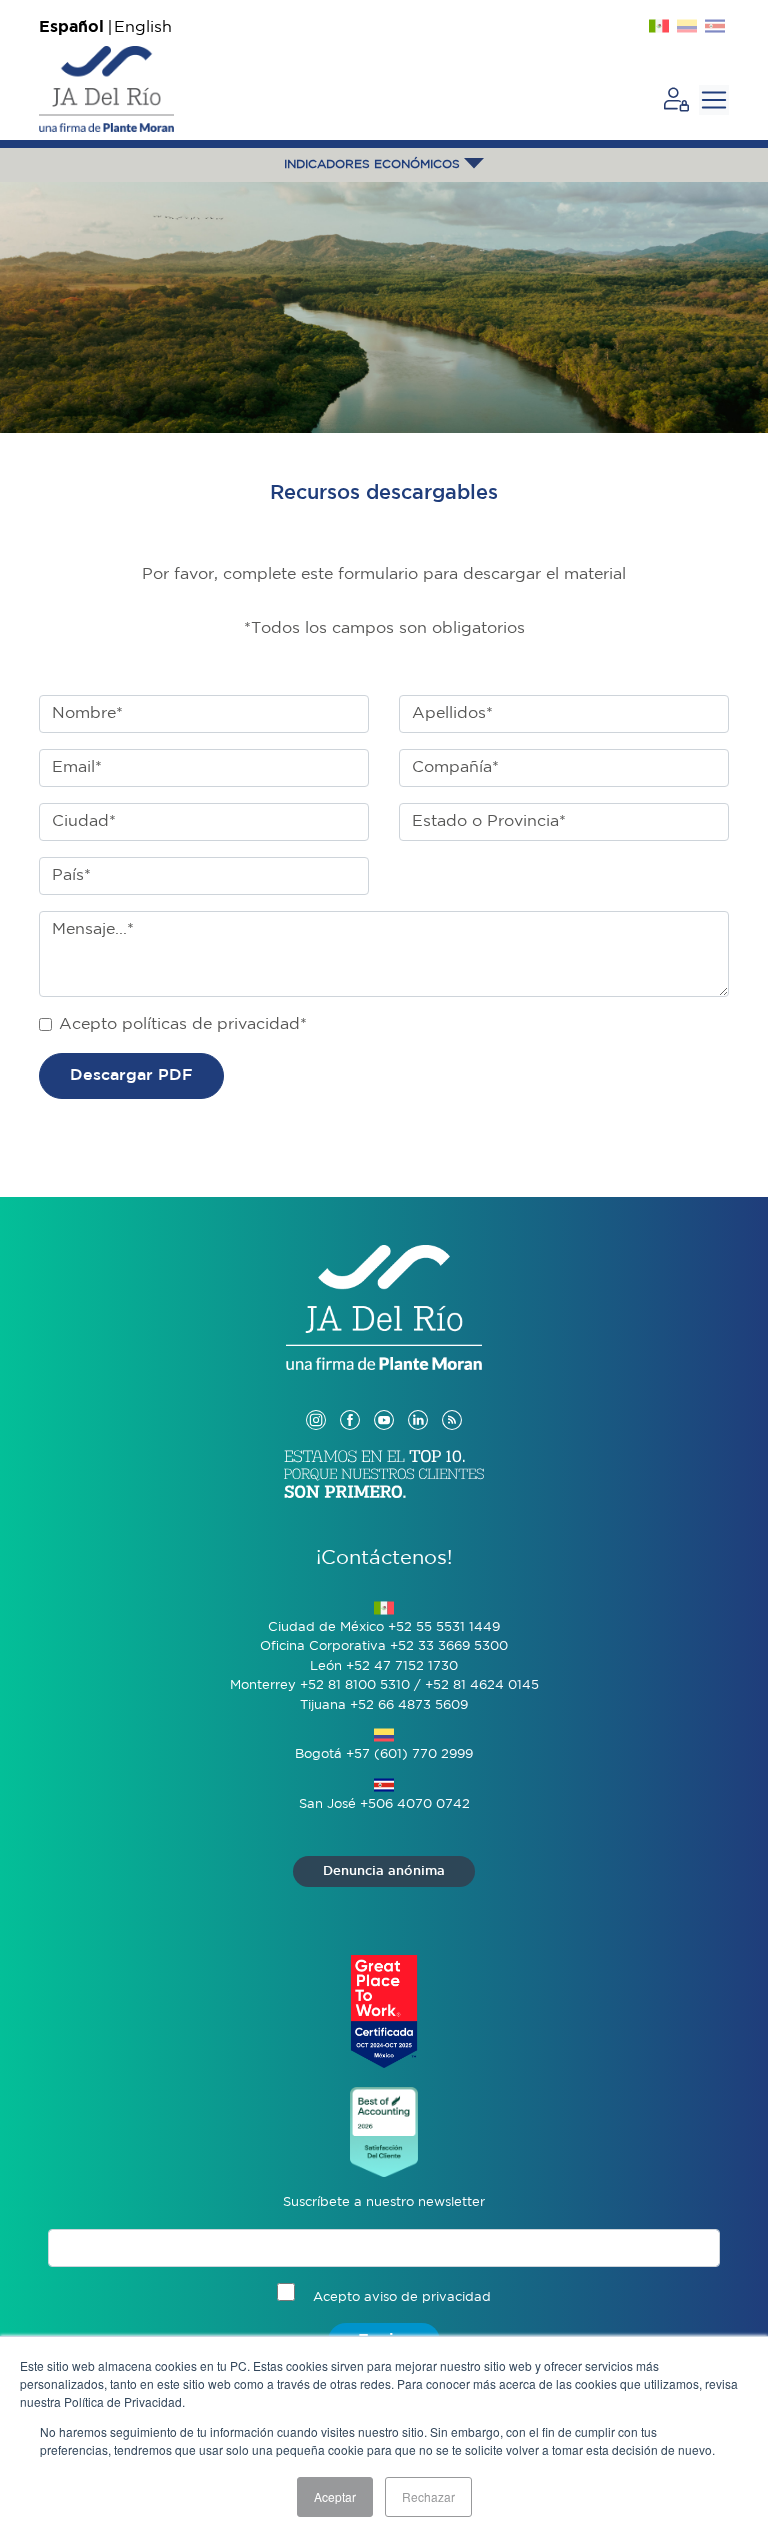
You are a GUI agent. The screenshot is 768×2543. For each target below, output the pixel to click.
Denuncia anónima (384, 1871)
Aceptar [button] (335, 2496)
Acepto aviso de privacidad (402, 2297)
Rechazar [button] (428, 2496)
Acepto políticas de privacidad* (183, 1024)
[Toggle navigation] (714, 100)
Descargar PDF (131, 1075)
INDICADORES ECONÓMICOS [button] (374, 164)
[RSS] (452, 1400)
